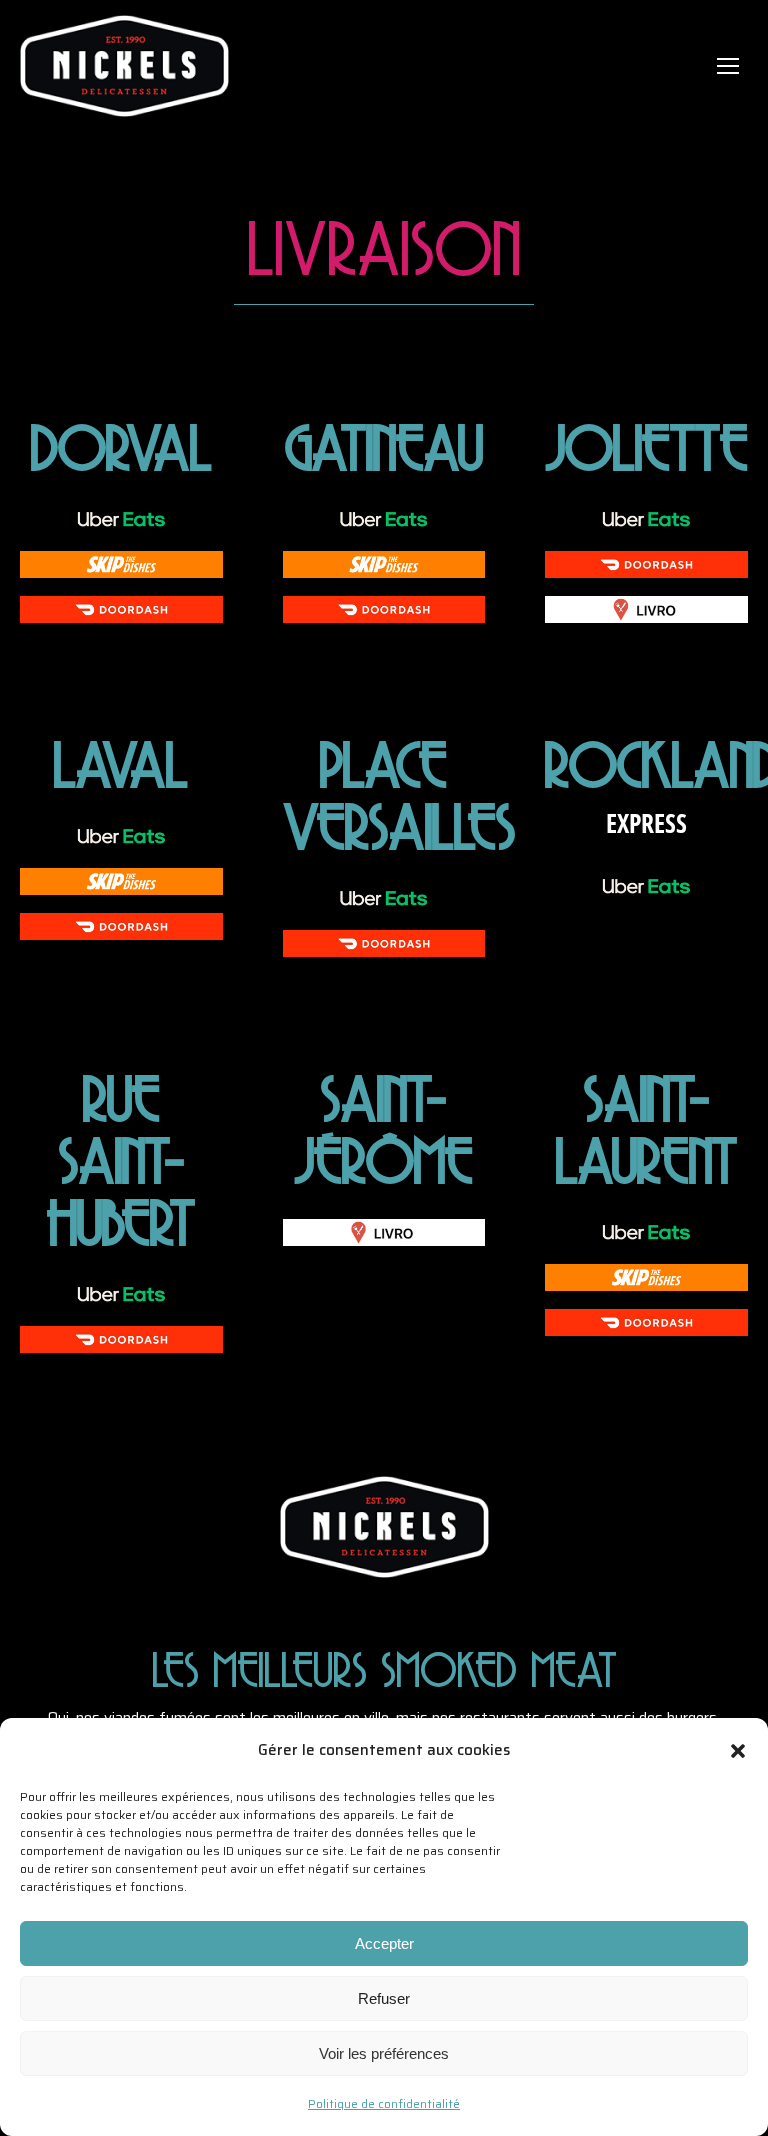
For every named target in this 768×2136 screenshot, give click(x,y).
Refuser (384, 1998)
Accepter (384, 1943)
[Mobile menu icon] (728, 66)
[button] (738, 1751)
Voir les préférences (384, 2053)
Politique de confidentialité (384, 2103)
